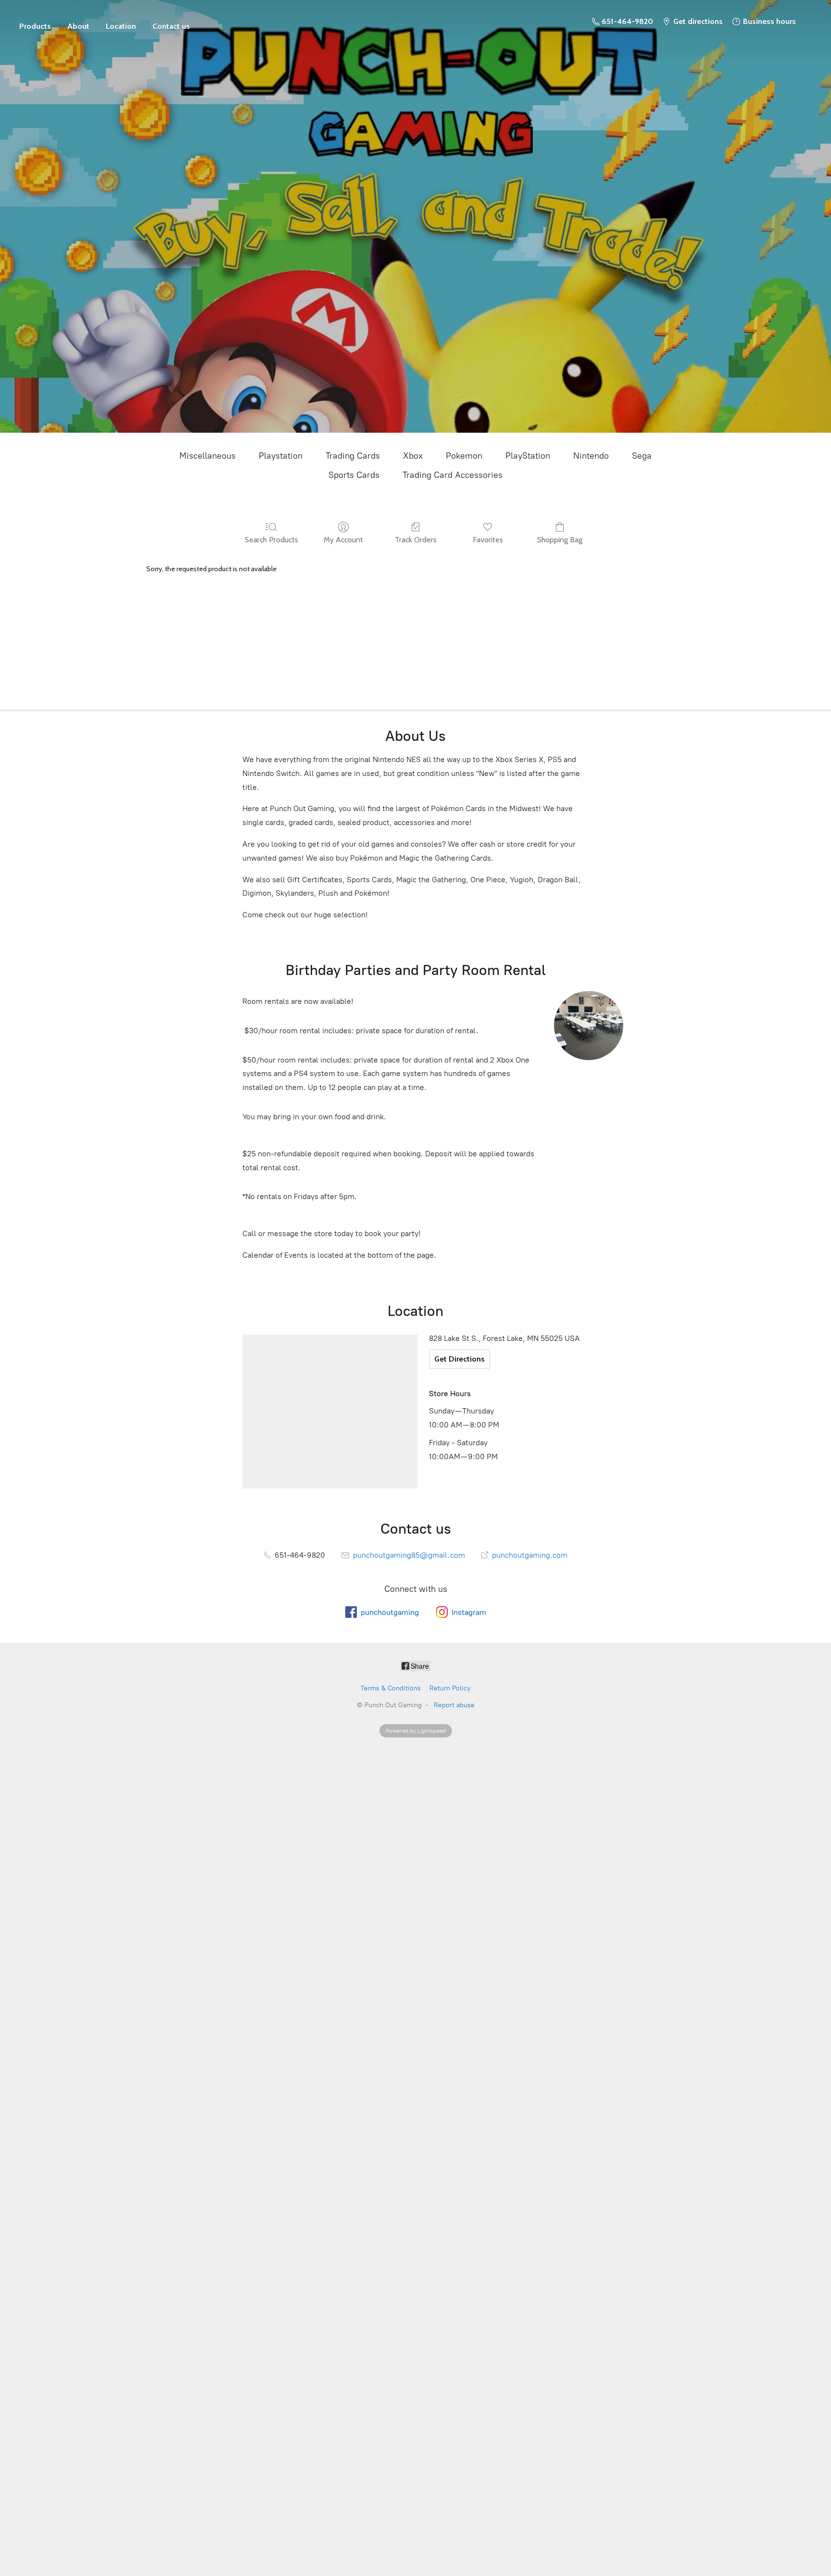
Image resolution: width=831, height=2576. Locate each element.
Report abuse (454, 1705)
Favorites (488, 540)
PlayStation (528, 456)
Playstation (281, 456)
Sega (642, 456)
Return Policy (450, 1688)
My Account (343, 540)
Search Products (271, 540)
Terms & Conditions (391, 1688)
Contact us (171, 26)
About (78, 26)
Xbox (413, 456)
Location (121, 26)
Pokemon (464, 456)
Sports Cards (354, 475)
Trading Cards (353, 456)
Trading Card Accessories (453, 475)
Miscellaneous (208, 456)
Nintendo (591, 456)
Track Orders (416, 540)
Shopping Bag (560, 540)
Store (35, 22)
